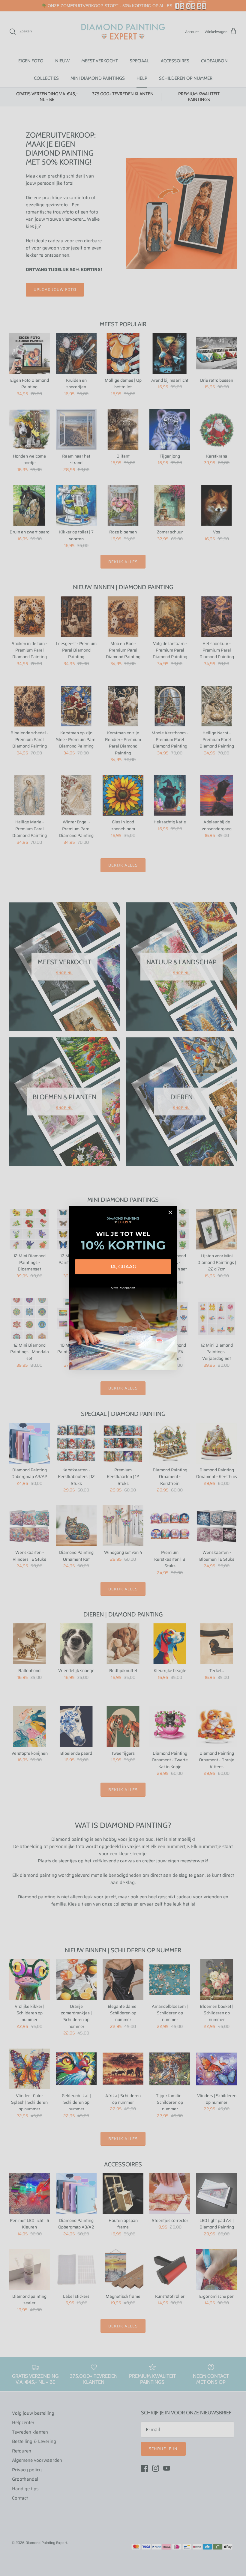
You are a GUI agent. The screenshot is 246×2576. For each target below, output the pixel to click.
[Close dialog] (170, 1212)
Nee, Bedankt (123, 1288)
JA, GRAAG (123, 1267)
